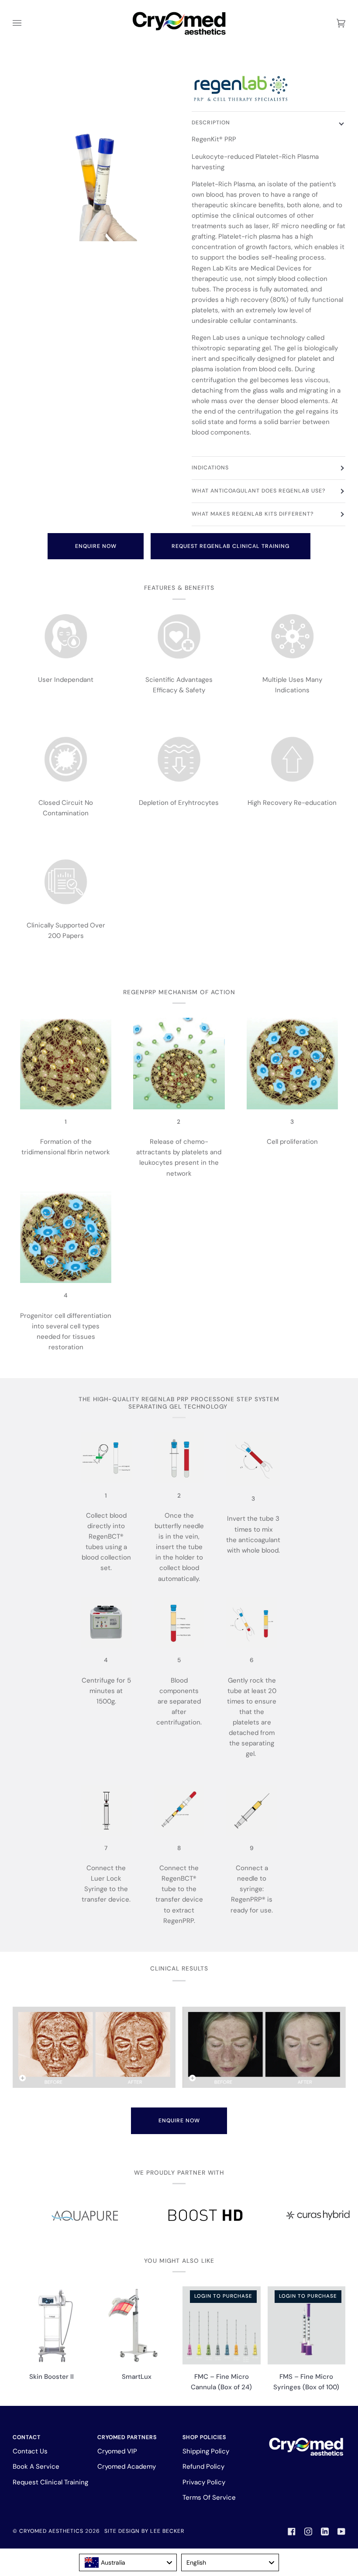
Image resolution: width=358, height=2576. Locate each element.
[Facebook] (292, 2532)
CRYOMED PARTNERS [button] (127, 2437)
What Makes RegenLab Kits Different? (253, 514)
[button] (307, 2436)
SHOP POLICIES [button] (204, 2437)
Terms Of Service (209, 2497)
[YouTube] (341, 2532)
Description (211, 123)
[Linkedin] (325, 2532)
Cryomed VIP (117, 2451)
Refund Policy (203, 2467)
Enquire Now (96, 546)
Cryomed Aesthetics (51, 2531)
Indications (210, 468)
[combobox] (128, 2562)
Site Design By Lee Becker (144, 2531)
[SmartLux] (136, 2325)
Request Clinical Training (50, 2482)
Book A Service (36, 2467)
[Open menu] (26, 23)
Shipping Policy (206, 2451)
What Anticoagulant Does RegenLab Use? (259, 491)
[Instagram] (308, 2532)
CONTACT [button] (27, 2437)
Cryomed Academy (127, 2467)
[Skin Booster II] (52, 2325)
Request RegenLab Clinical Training (231, 546)
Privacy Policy (204, 2482)
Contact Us (30, 2451)
